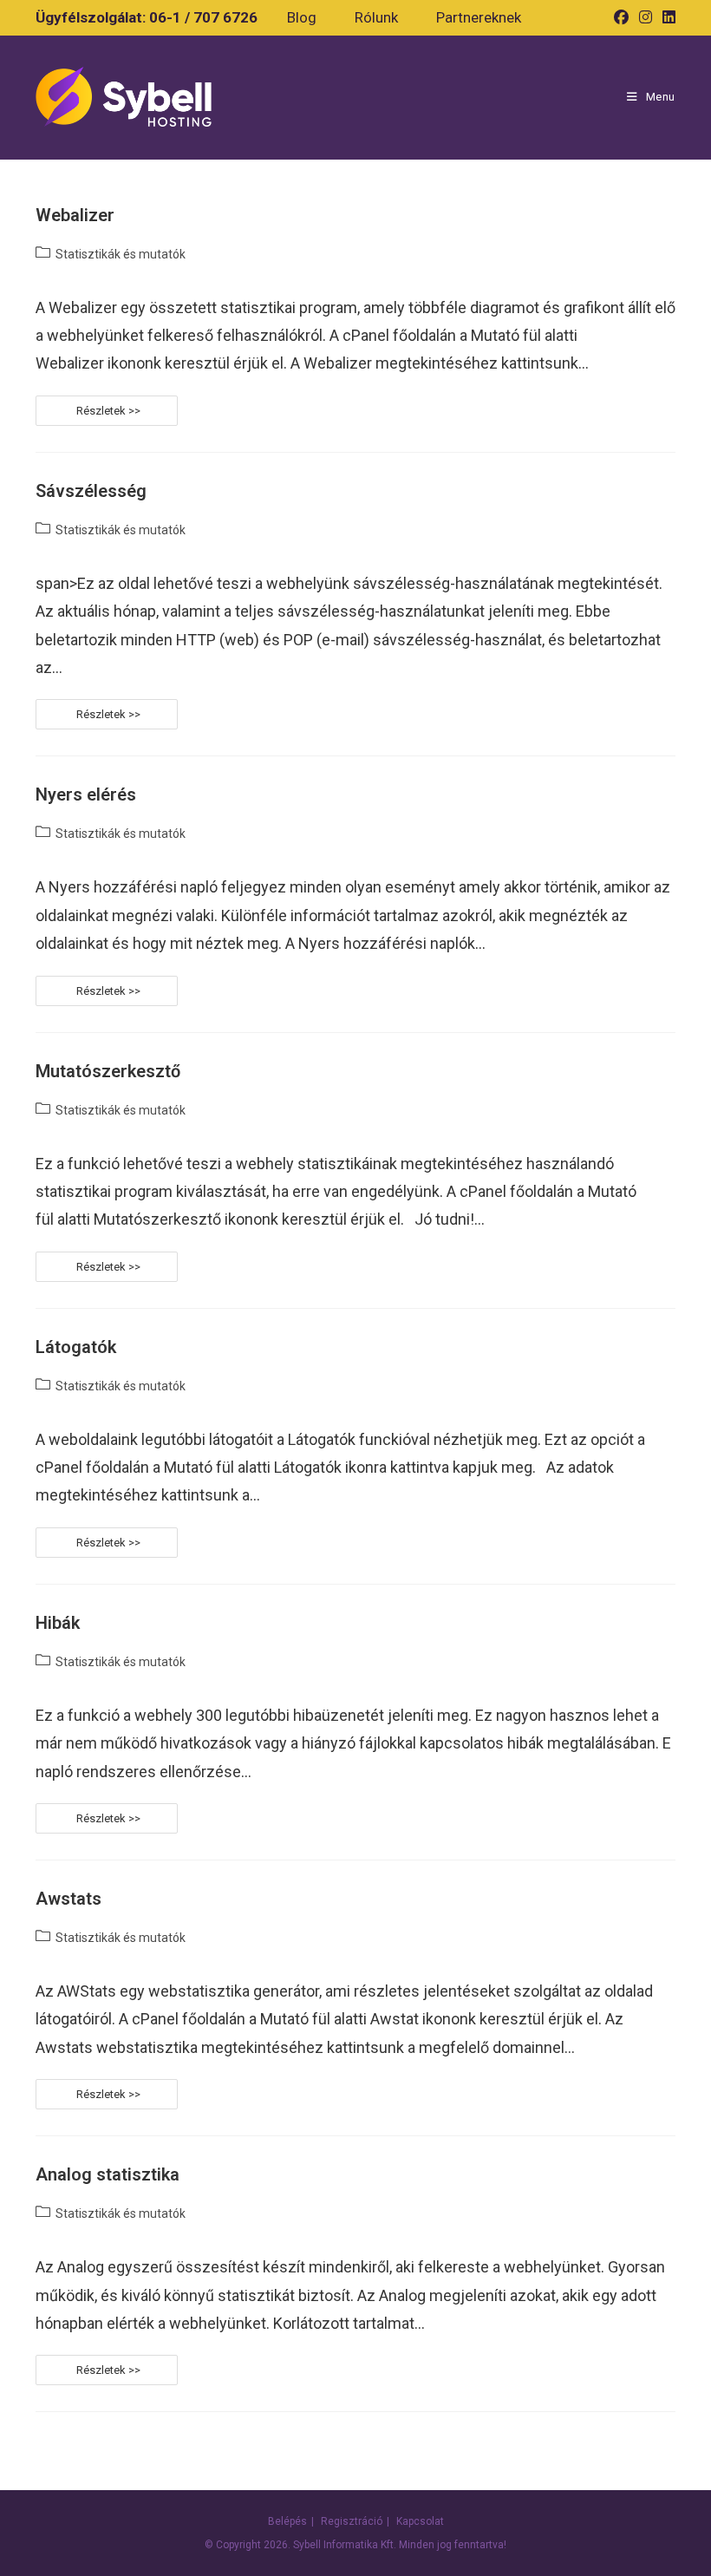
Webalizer (75, 215)
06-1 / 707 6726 (203, 17)
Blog (302, 17)
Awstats (68, 1899)
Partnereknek (479, 17)
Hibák (58, 1623)
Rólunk (376, 17)
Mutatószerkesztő (108, 1071)
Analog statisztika (108, 2174)
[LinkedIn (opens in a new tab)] (666, 17)
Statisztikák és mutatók (121, 254)
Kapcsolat (420, 2521)
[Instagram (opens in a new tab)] (646, 17)
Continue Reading (166, 410)
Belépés (287, 2521)
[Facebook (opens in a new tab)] (621, 17)
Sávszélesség (91, 491)
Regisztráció (352, 2521)
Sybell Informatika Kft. (345, 2545)
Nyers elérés (86, 794)
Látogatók (76, 1347)
